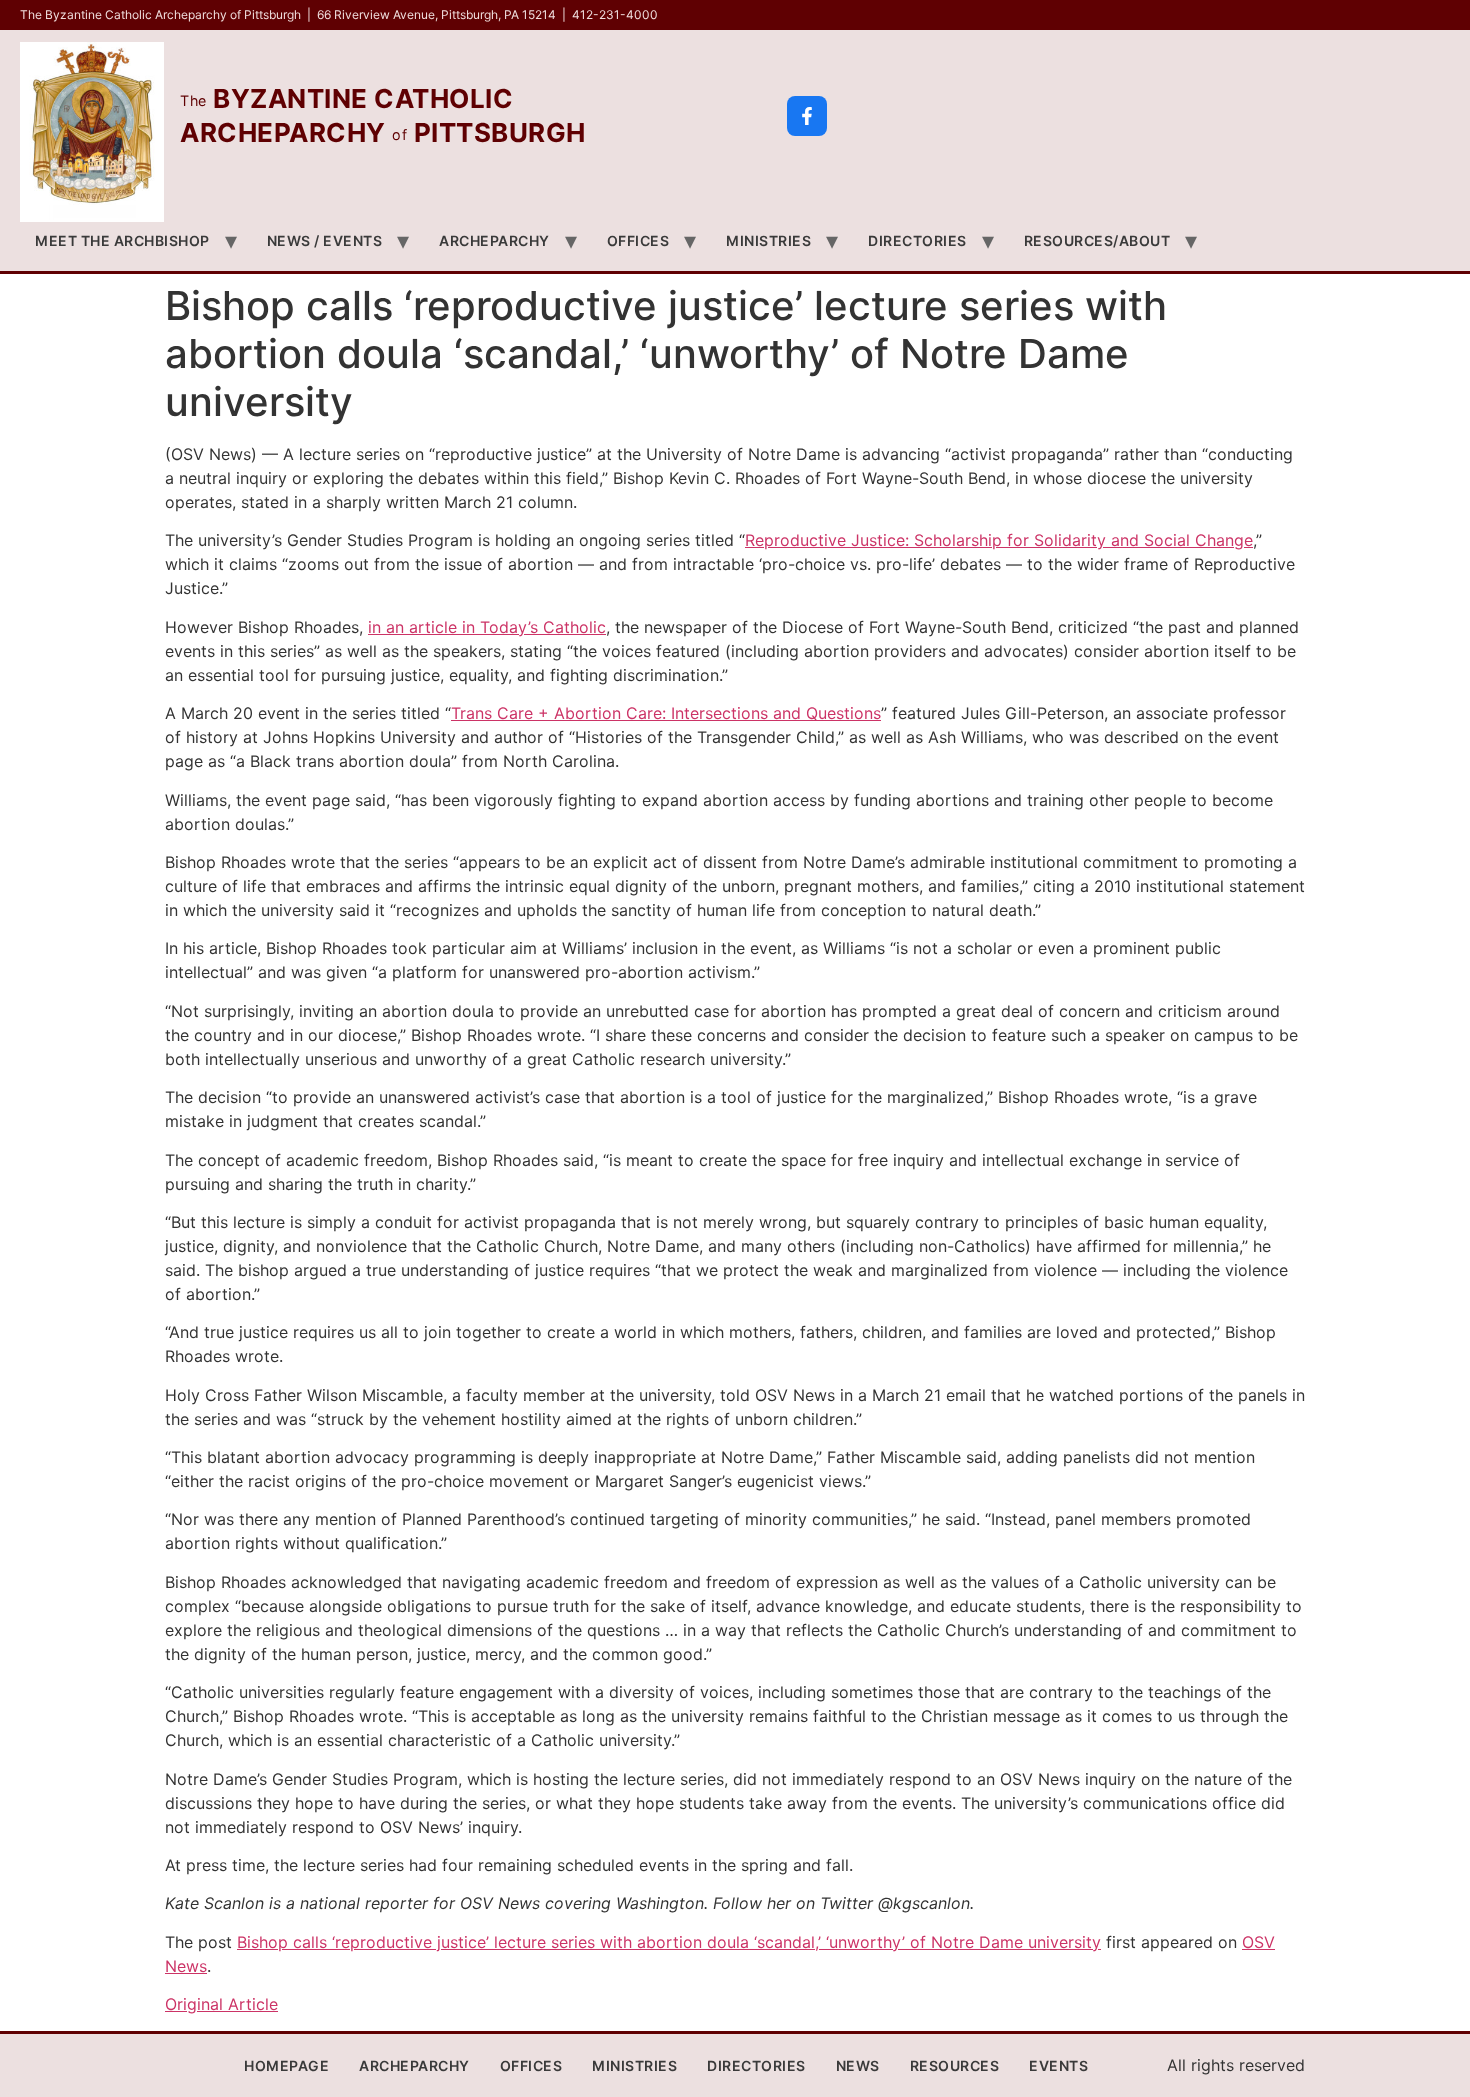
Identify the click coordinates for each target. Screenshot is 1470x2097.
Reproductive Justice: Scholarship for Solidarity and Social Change (999, 540)
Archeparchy (494, 240)
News (858, 2065)
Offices (638, 240)
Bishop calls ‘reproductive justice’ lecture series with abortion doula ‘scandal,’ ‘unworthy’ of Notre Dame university (669, 1942)
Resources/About (1097, 240)
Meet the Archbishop (122, 240)
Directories (917, 240)
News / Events (325, 240)
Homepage (286, 2065)
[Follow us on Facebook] (807, 116)
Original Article (221, 2004)
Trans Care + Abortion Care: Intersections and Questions (666, 713)
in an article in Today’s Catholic (487, 627)
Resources (955, 2065)
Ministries (768, 240)
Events (1058, 2065)
